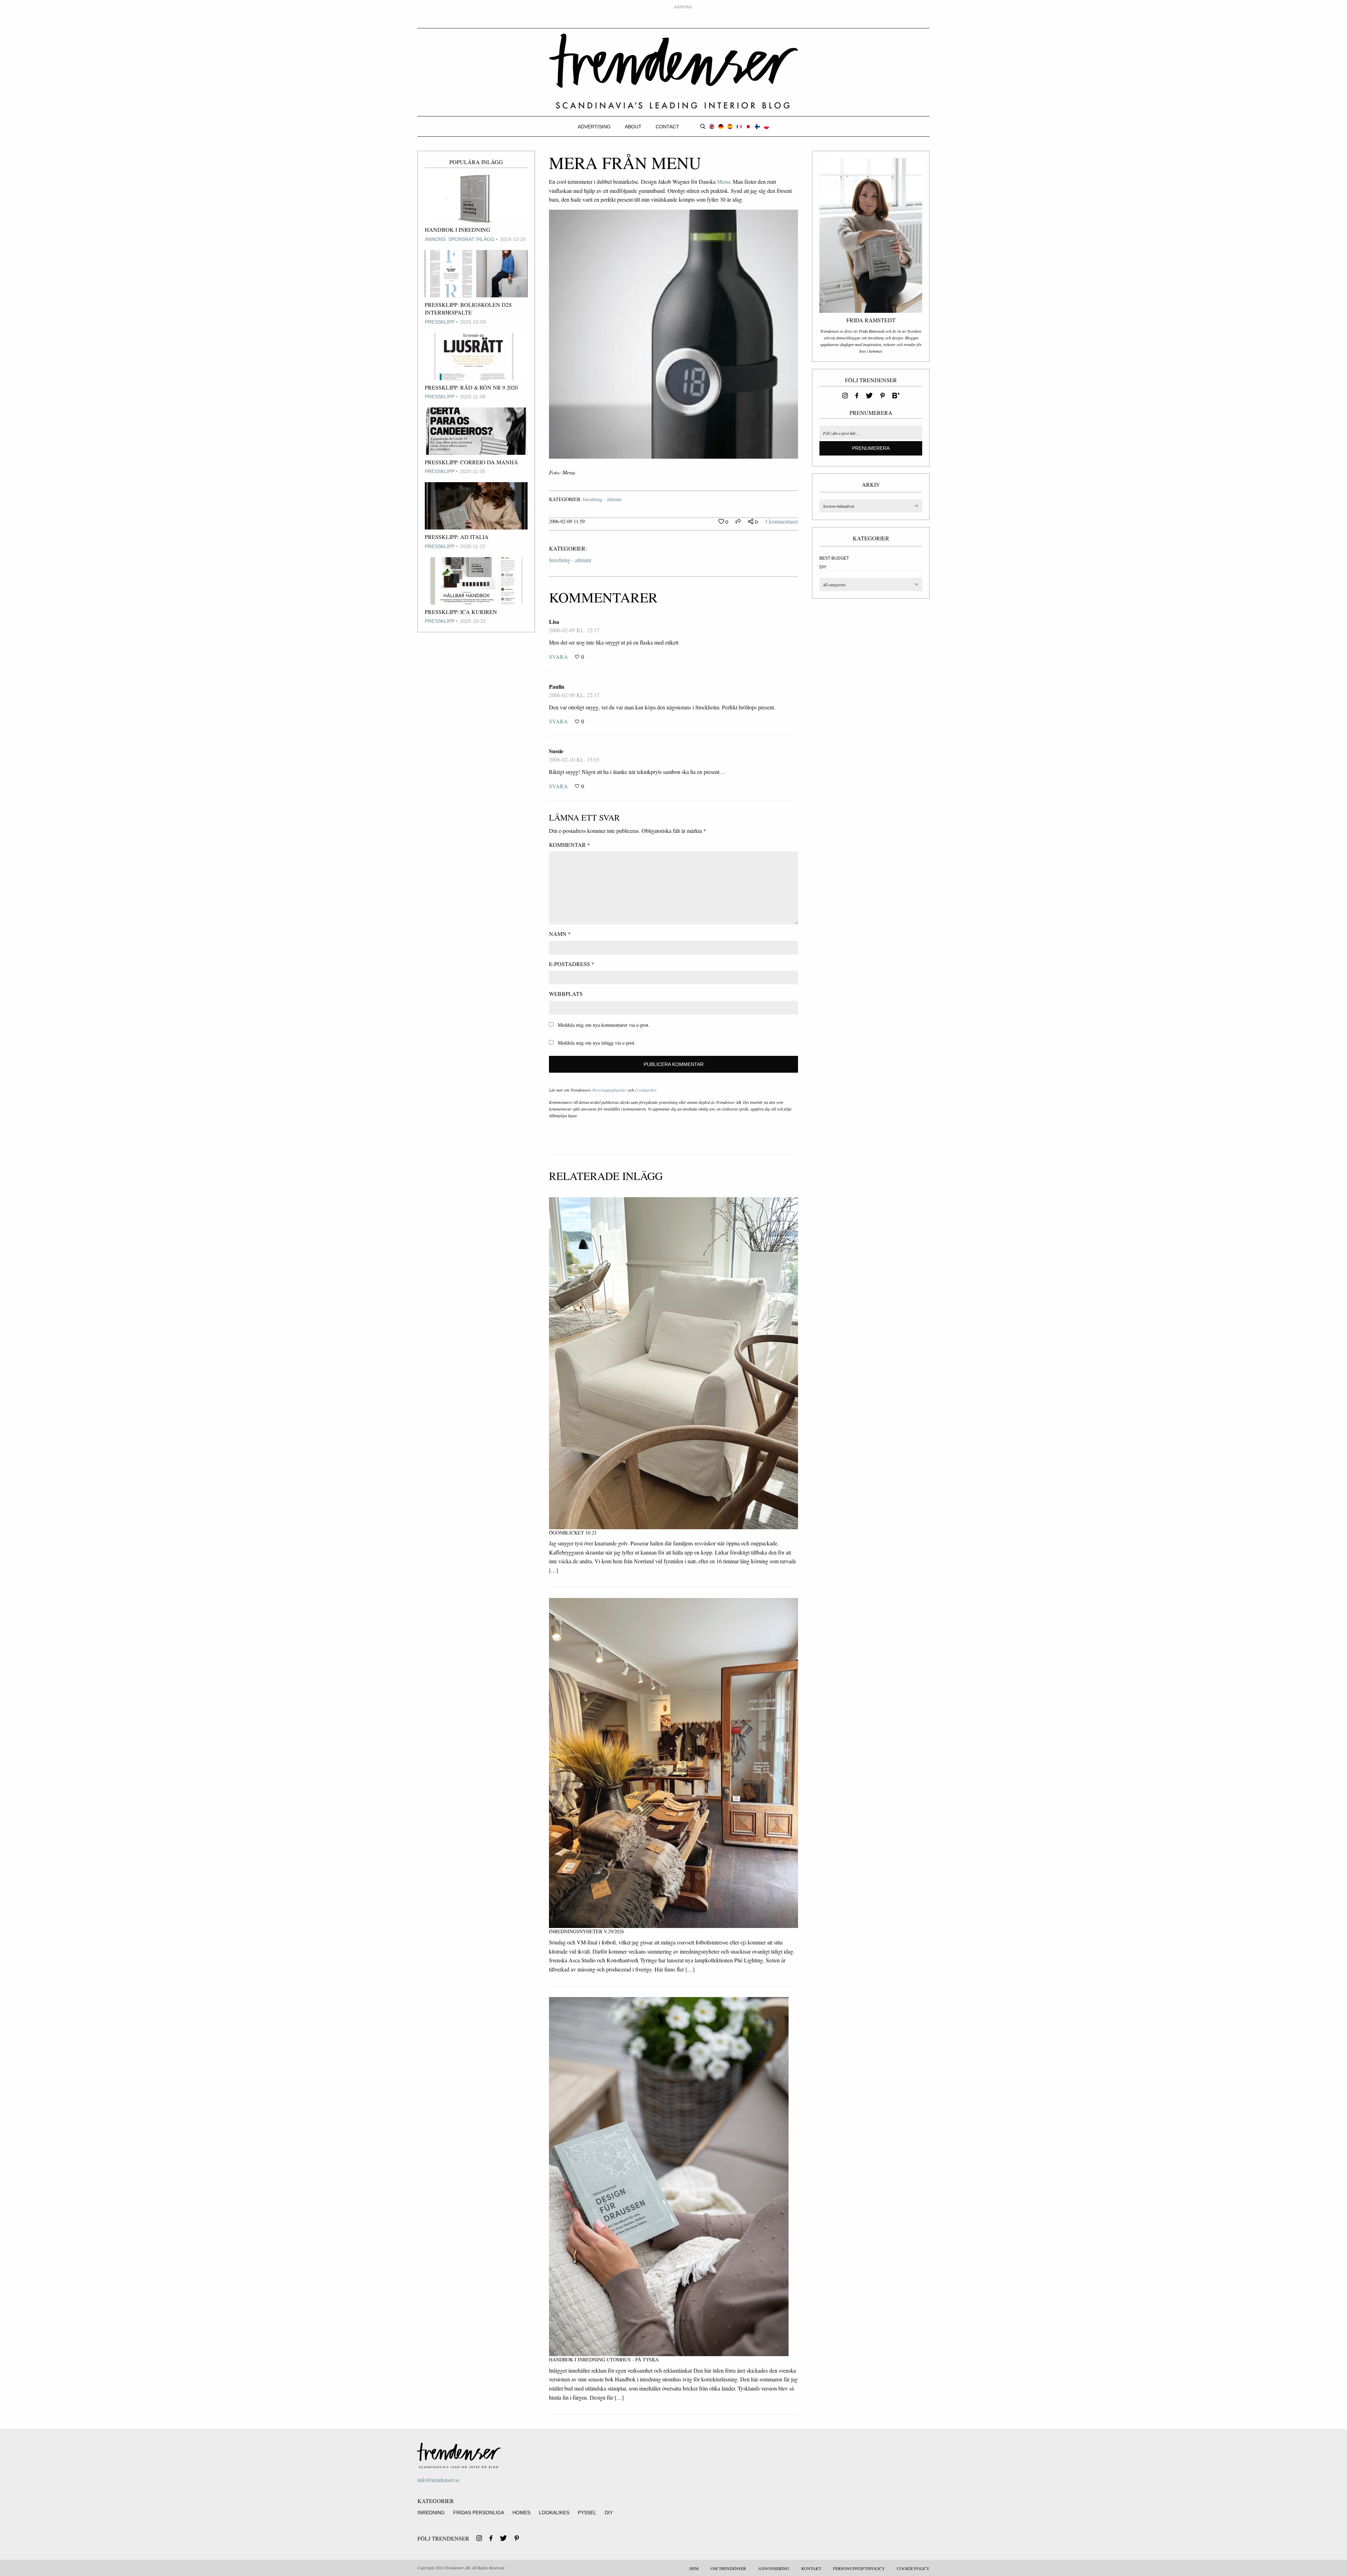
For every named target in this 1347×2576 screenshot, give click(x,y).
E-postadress (572, 964)
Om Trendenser (728, 2568)
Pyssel (587, 2513)
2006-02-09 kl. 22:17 (574, 695)
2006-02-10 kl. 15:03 (574, 759)
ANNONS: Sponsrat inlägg (460, 239)
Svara (558, 657)
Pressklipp (440, 322)
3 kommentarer (781, 521)
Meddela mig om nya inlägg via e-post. (597, 1043)
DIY (823, 567)
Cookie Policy (913, 2568)
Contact (667, 127)
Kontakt (811, 2568)
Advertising (594, 127)
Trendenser (673, 71)
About (633, 127)
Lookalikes (554, 2513)
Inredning (431, 2513)
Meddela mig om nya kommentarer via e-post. (604, 1025)
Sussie (556, 751)
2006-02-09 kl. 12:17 (574, 630)
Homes (521, 2513)
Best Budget (834, 558)
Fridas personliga (479, 2513)
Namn (560, 934)
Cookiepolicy (646, 1090)
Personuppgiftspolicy (609, 1090)
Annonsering (774, 2568)
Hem (694, 2568)
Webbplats (566, 994)
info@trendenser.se (438, 2480)
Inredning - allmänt (602, 499)
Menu (723, 181)
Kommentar (569, 845)
